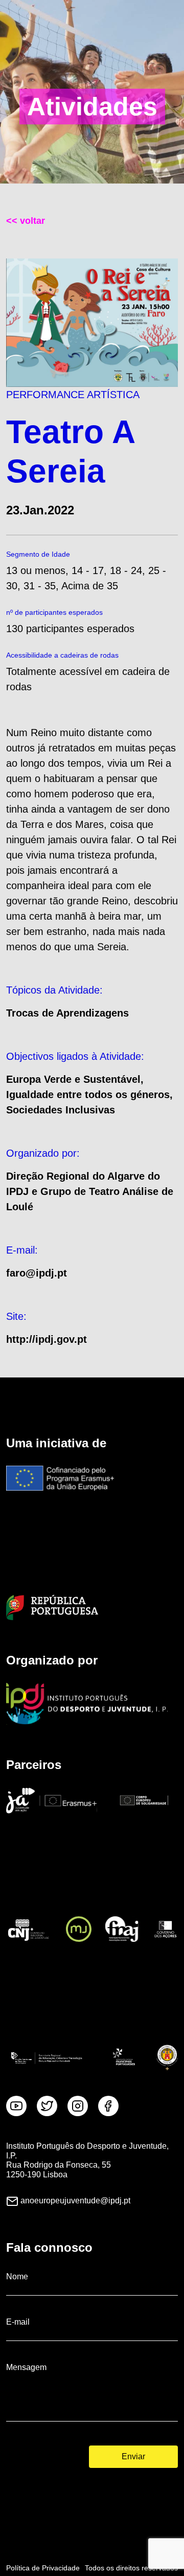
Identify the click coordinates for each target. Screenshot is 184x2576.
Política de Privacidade (43, 2568)
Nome (17, 2276)
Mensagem (26, 2367)
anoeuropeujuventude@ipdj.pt (75, 2201)
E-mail (18, 2322)
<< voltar (26, 221)
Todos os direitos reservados (131, 2568)
